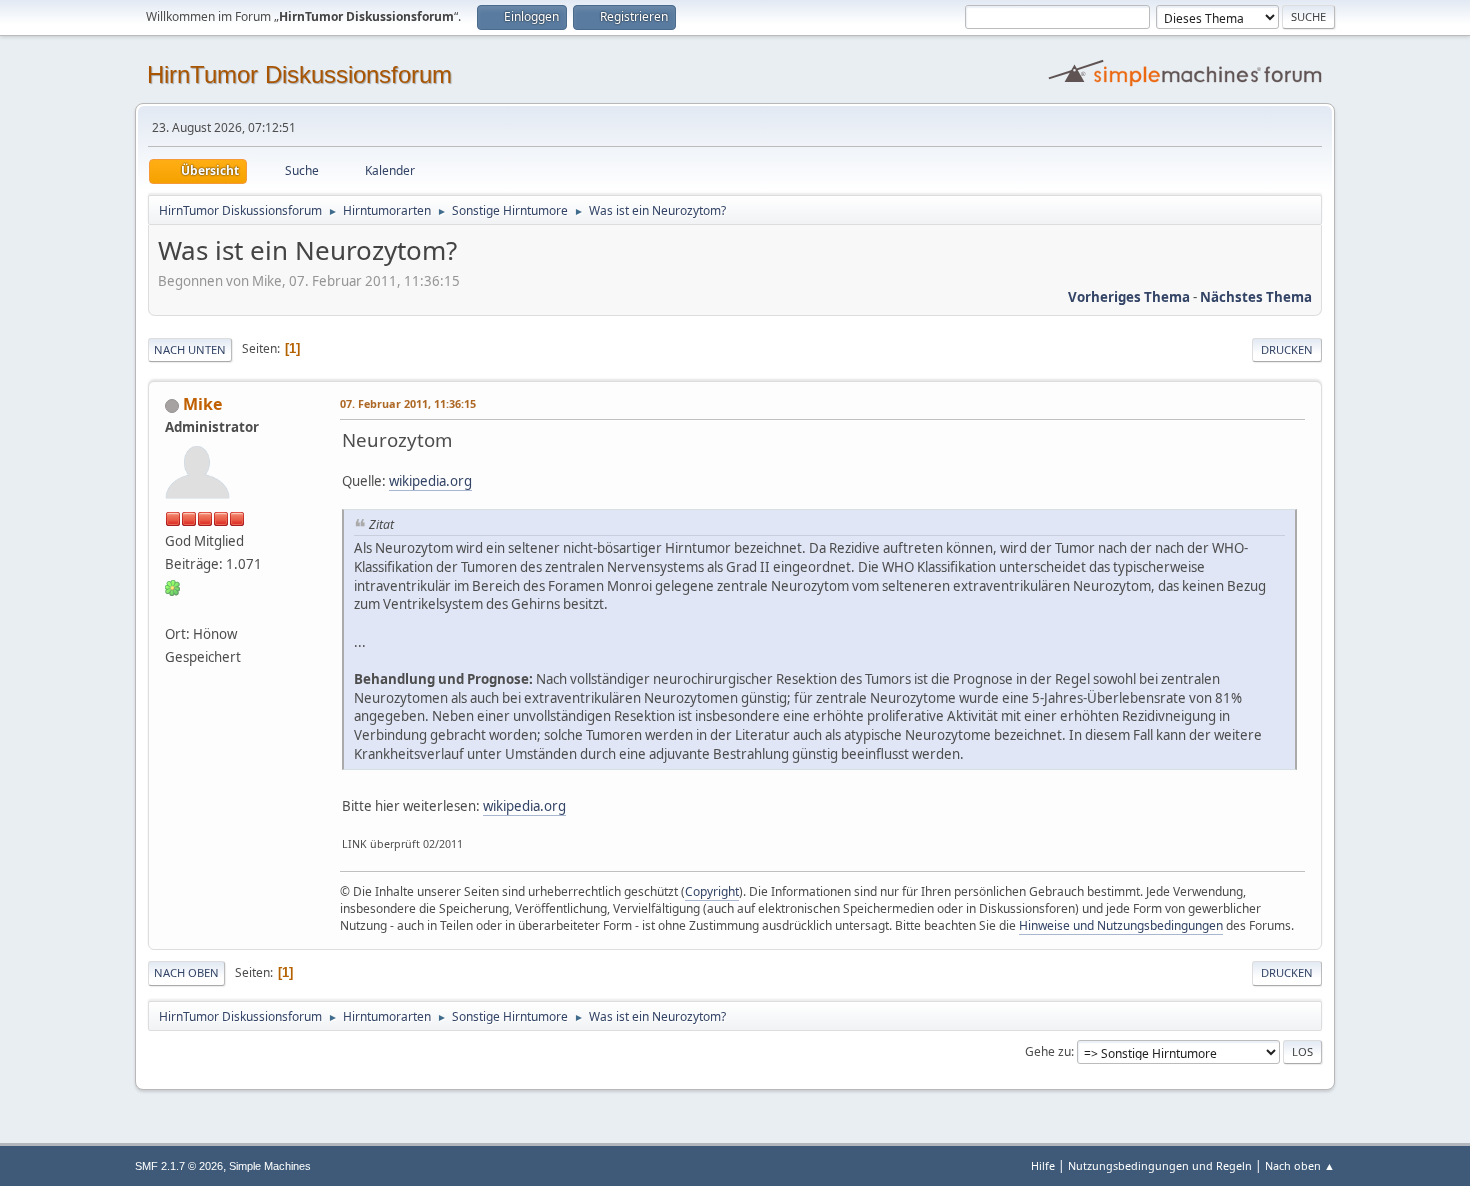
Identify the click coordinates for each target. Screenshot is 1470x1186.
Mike (202, 404)
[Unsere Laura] (173, 610)
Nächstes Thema (1256, 297)
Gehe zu (1048, 1051)
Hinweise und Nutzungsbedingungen (1121, 925)
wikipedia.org (430, 481)
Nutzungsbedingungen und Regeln (1160, 1165)
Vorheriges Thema (1129, 297)
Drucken (1287, 349)
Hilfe (1043, 1165)
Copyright (712, 891)
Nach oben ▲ (1300, 1165)
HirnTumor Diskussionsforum (299, 74)
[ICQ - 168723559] (173, 587)
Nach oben (186, 972)
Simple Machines (270, 1166)
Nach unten (190, 349)
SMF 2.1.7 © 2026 (179, 1166)
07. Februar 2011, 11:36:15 (408, 403)
